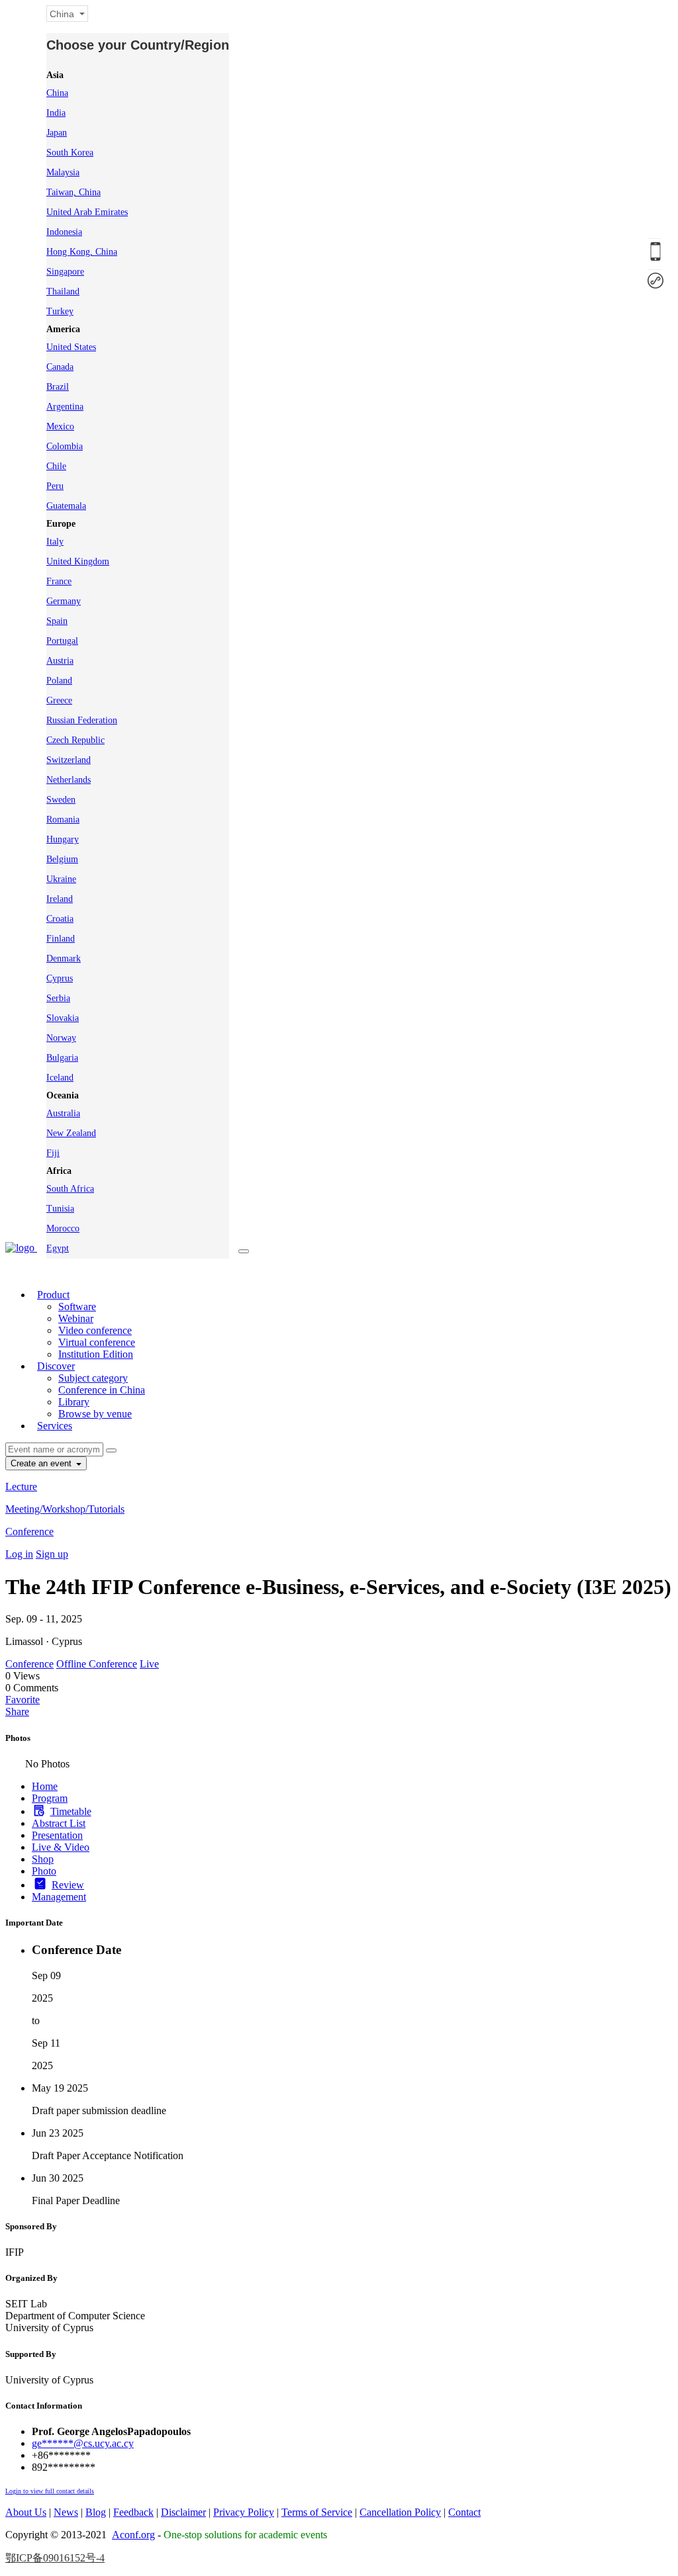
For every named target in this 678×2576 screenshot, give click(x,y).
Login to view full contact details (50, 2491)
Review (68, 1885)
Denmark (64, 958)
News (66, 2512)
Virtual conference (97, 1342)
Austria (60, 661)
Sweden (61, 800)
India (56, 113)
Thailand (63, 291)
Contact (464, 2512)
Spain (57, 621)
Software (77, 1307)
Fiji (53, 1153)
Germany (64, 601)
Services (55, 1426)
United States (71, 347)
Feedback (133, 2512)
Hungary (63, 839)
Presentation (57, 1835)
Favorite (23, 1700)
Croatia (60, 919)
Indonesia (64, 232)
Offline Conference (97, 1664)
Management (59, 1897)
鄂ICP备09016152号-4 (55, 2558)
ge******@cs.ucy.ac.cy (83, 2443)
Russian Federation (82, 720)
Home (45, 1786)
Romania (63, 820)
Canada (60, 367)
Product (53, 1295)
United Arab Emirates (87, 212)
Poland (59, 681)
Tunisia (60, 1209)
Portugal (62, 641)
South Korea (70, 153)
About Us (26, 2512)
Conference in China (102, 1390)
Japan (57, 133)
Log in (19, 1554)
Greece (59, 700)
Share (17, 1711)
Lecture (21, 1487)
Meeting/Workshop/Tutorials (65, 1509)
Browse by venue (95, 1414)
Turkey (60, 311)
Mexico (60, 426)
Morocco (63, 1228)
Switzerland (69, 760)
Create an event (42, 1463)
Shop (43, 1859)
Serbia (58, 998)
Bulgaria (62, 1058)
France (59, 581)
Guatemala (66, 506)
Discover (56, 1366)
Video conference (95, 1330)
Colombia (65, 446)
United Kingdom (78, 561)
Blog (96, 2512)
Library (74, 1402)
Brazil (58, 387)
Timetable (71, 1811)
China (57, 93)
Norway (61, 1038)
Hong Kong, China (82, 252)
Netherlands (69, 780)
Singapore (65, 272)
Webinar (76, 1318)
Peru (55, 486)
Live (149, 1664)
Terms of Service (317, 2512)
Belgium (62, 859)
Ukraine (61, 879)
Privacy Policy (244, 2512)
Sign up (52, 1554)
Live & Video (61, 1847)
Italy (55, 542)
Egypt (58, 1248)
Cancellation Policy (400, 2512)
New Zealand (71, 1133)
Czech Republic (75, 740)
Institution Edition (96, 1354)
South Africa (70, 1189)
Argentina (65, 407)
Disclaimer (183, 2512)
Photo (44, 1871)
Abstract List (59, 1823)
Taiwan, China (73, 192)
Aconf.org (133, 2535)
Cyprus (60, 978)
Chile (56, 466)
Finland (61, 939)
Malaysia (63, 172)
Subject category (93, 1378)
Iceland (60, 1078)
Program (50, 1798)
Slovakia (63, 1018)
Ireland (60, 899)
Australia (63, 1113)
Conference (29, 1532)
